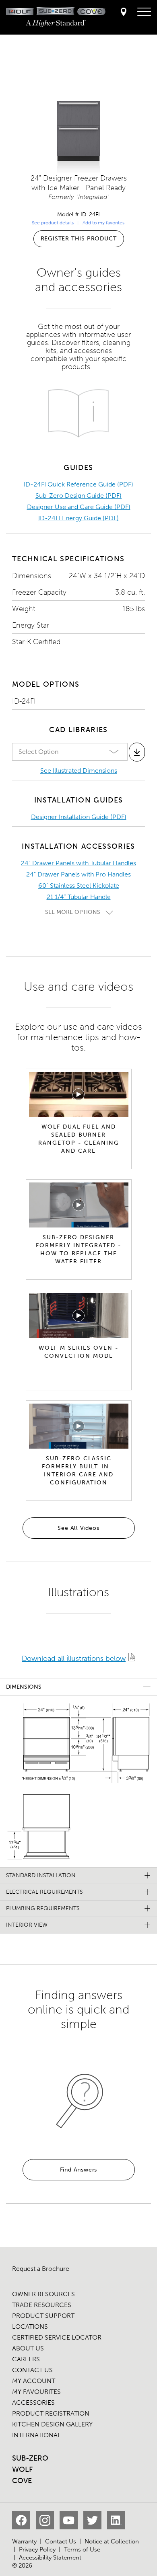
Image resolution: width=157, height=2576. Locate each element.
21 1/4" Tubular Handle (79, 897)
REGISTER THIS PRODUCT (79, 239)
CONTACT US (32, 2370)
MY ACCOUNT (34, 2381)
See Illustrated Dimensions (79, 771)
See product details (53, 223)
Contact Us (61, 2541)
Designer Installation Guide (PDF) (79, 817)
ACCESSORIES (33, 2403)
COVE (22, 2481)
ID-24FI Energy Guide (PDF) (78, 518)
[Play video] (78, 1094)
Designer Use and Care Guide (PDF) (79, 507)
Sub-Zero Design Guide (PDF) (78, 496)
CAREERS (26, 2359)
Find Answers (79, 2170)
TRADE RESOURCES (42, 2305)
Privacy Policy (37, 2549)
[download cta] (137, 752)
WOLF (22, 2469)
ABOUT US (28, 2348)
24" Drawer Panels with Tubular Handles (78, 863)
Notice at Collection (112, 2541)
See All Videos (78, 1528)
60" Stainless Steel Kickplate (79, 886)
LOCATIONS (30, 2327)
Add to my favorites (103, 223)
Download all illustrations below (74, 1658)
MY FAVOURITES (36, 2392)
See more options (73, 912)
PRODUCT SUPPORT (43, 2316)
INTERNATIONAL (36, 2435)
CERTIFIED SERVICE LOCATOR (57, 2337)
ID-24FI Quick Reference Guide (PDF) (78, 484)
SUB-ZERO (30, 2458)
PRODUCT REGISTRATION (51, 2413)
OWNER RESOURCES (43, 2294)
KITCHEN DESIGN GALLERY (52, 2424)
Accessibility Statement (50, 2558)
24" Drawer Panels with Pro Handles (78, 874)
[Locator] (124, 12)
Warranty (24, 2541)
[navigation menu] (144, 12)
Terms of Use (82, 2549)
